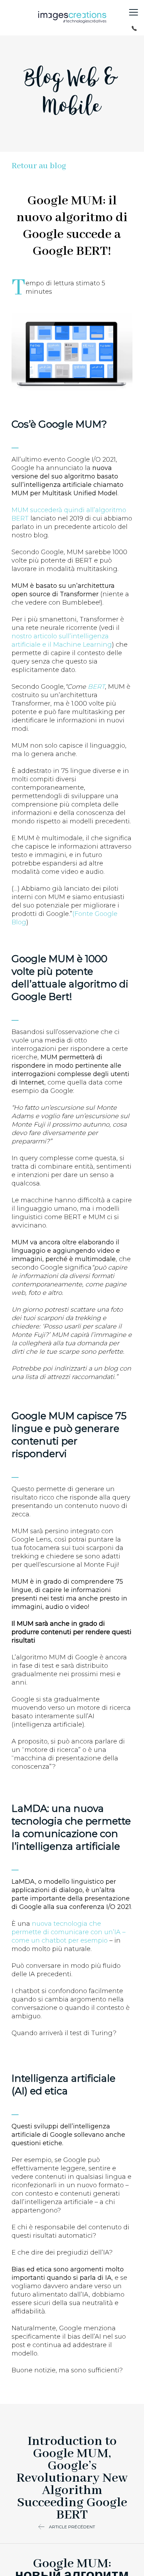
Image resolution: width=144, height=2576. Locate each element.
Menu (134, 12)
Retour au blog (39, 166)
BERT (96, 687)
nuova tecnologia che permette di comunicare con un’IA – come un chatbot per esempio (69, 1932)
